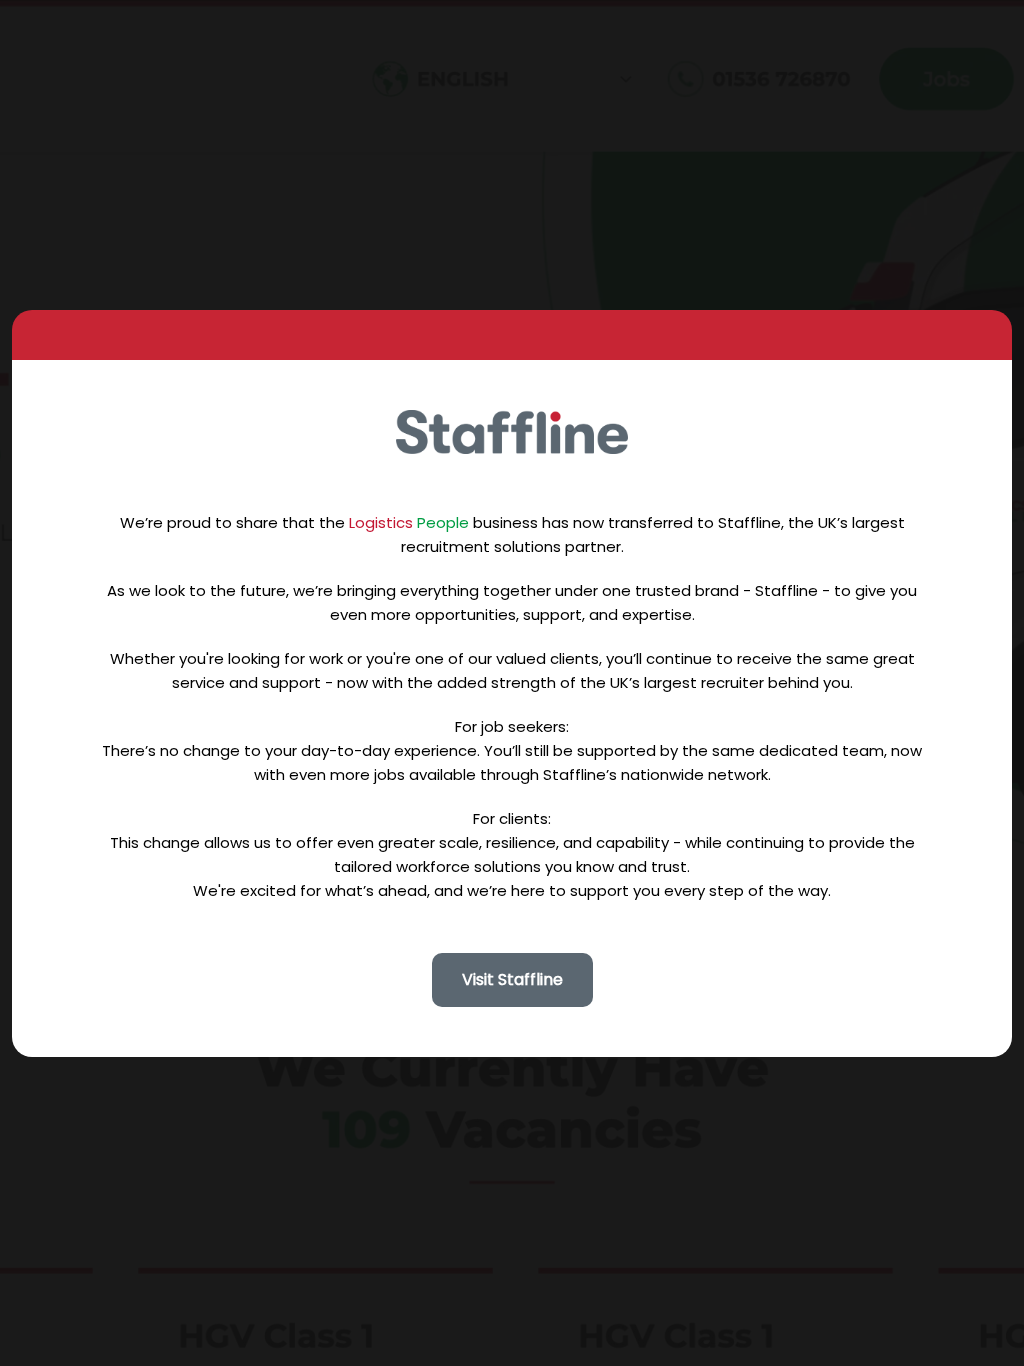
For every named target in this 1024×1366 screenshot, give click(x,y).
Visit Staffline (512, 979)
